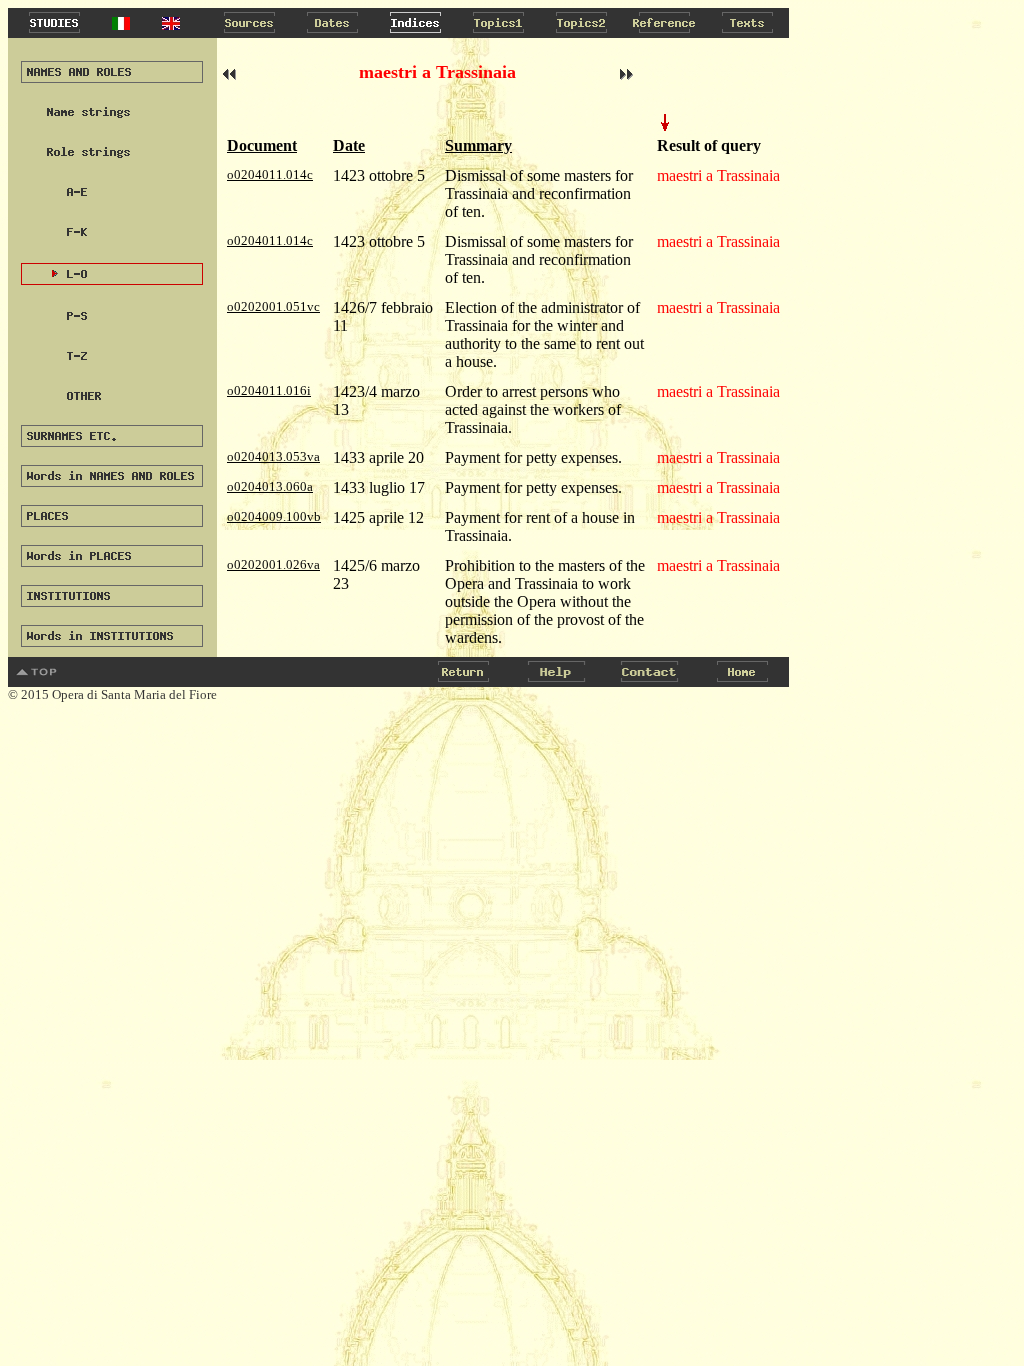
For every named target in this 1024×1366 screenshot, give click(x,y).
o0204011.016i (269, 390)
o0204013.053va (273, 456)
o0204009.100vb (274, 516)
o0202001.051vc (273, 306)
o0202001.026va (273, 564)
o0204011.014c (270, 174)
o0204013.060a (270, 486)
